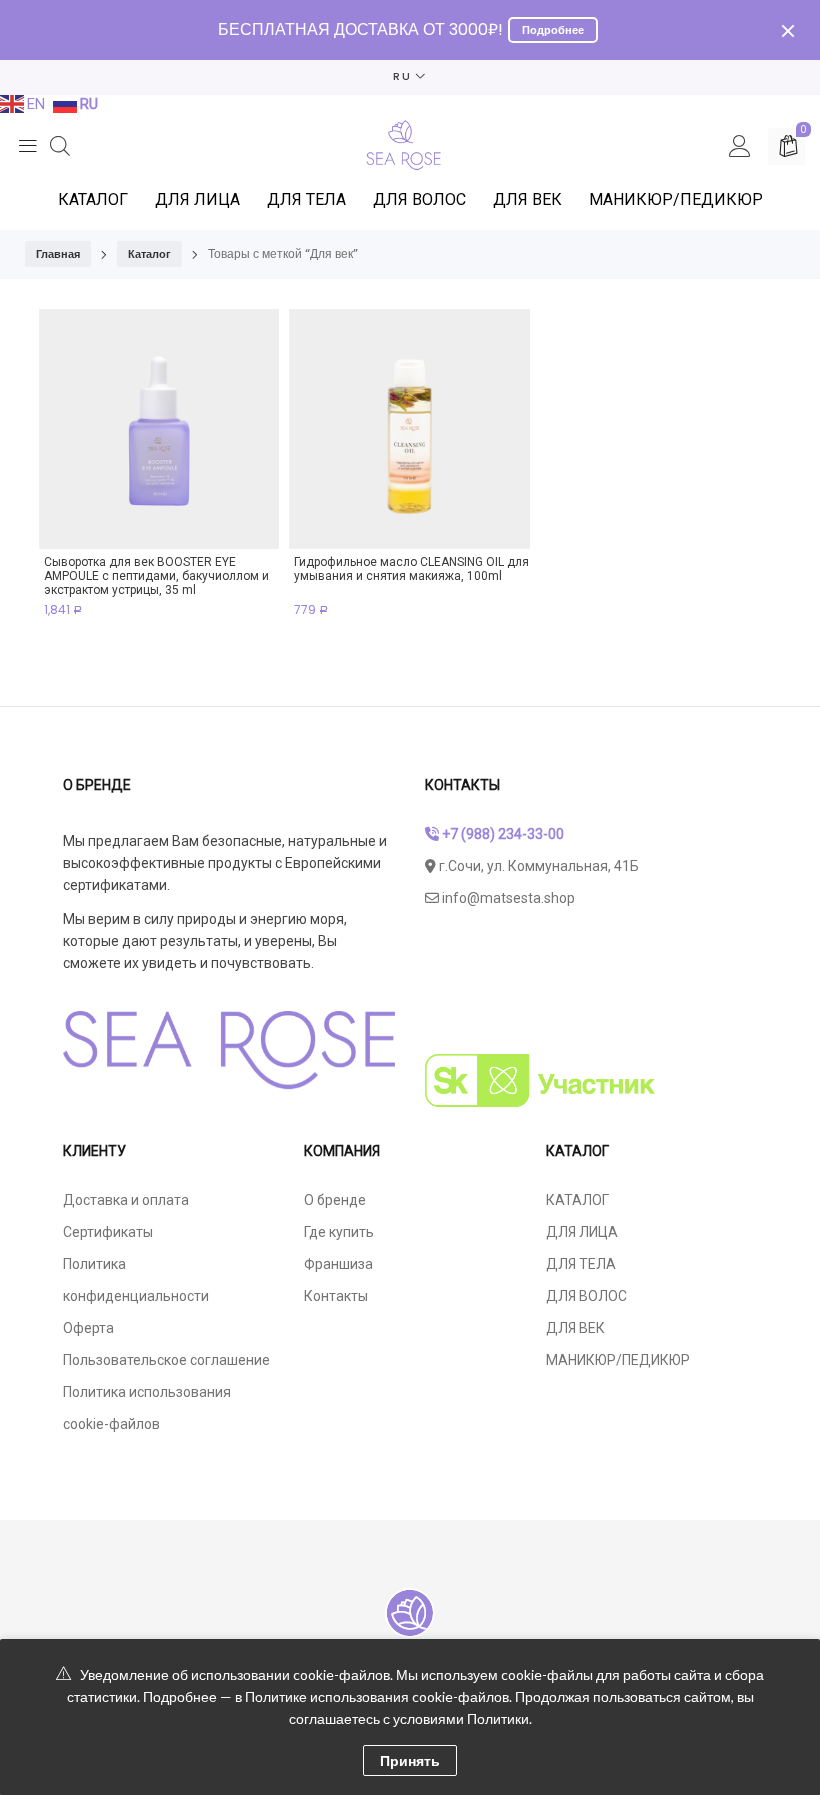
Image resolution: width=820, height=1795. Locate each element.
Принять (410, 1760)
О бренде (335, 1200)
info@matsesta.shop (507, 898)
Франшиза (338, 1264)
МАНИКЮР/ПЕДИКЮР (676, 199)
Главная (58, 254)
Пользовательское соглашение (166, 1360)
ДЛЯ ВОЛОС (419, 199)
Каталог (149, 254)
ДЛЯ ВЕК (527, 199)
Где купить (339, 1232)
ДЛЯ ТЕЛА (306, 199)
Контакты (336, 1296)
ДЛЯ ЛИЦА (197, 199)
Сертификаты (108, 1232)
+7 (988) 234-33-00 (501, 834)
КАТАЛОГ (93, 199)
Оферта (88, 1328)
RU (402, 76)
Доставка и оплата (126, 1200)
